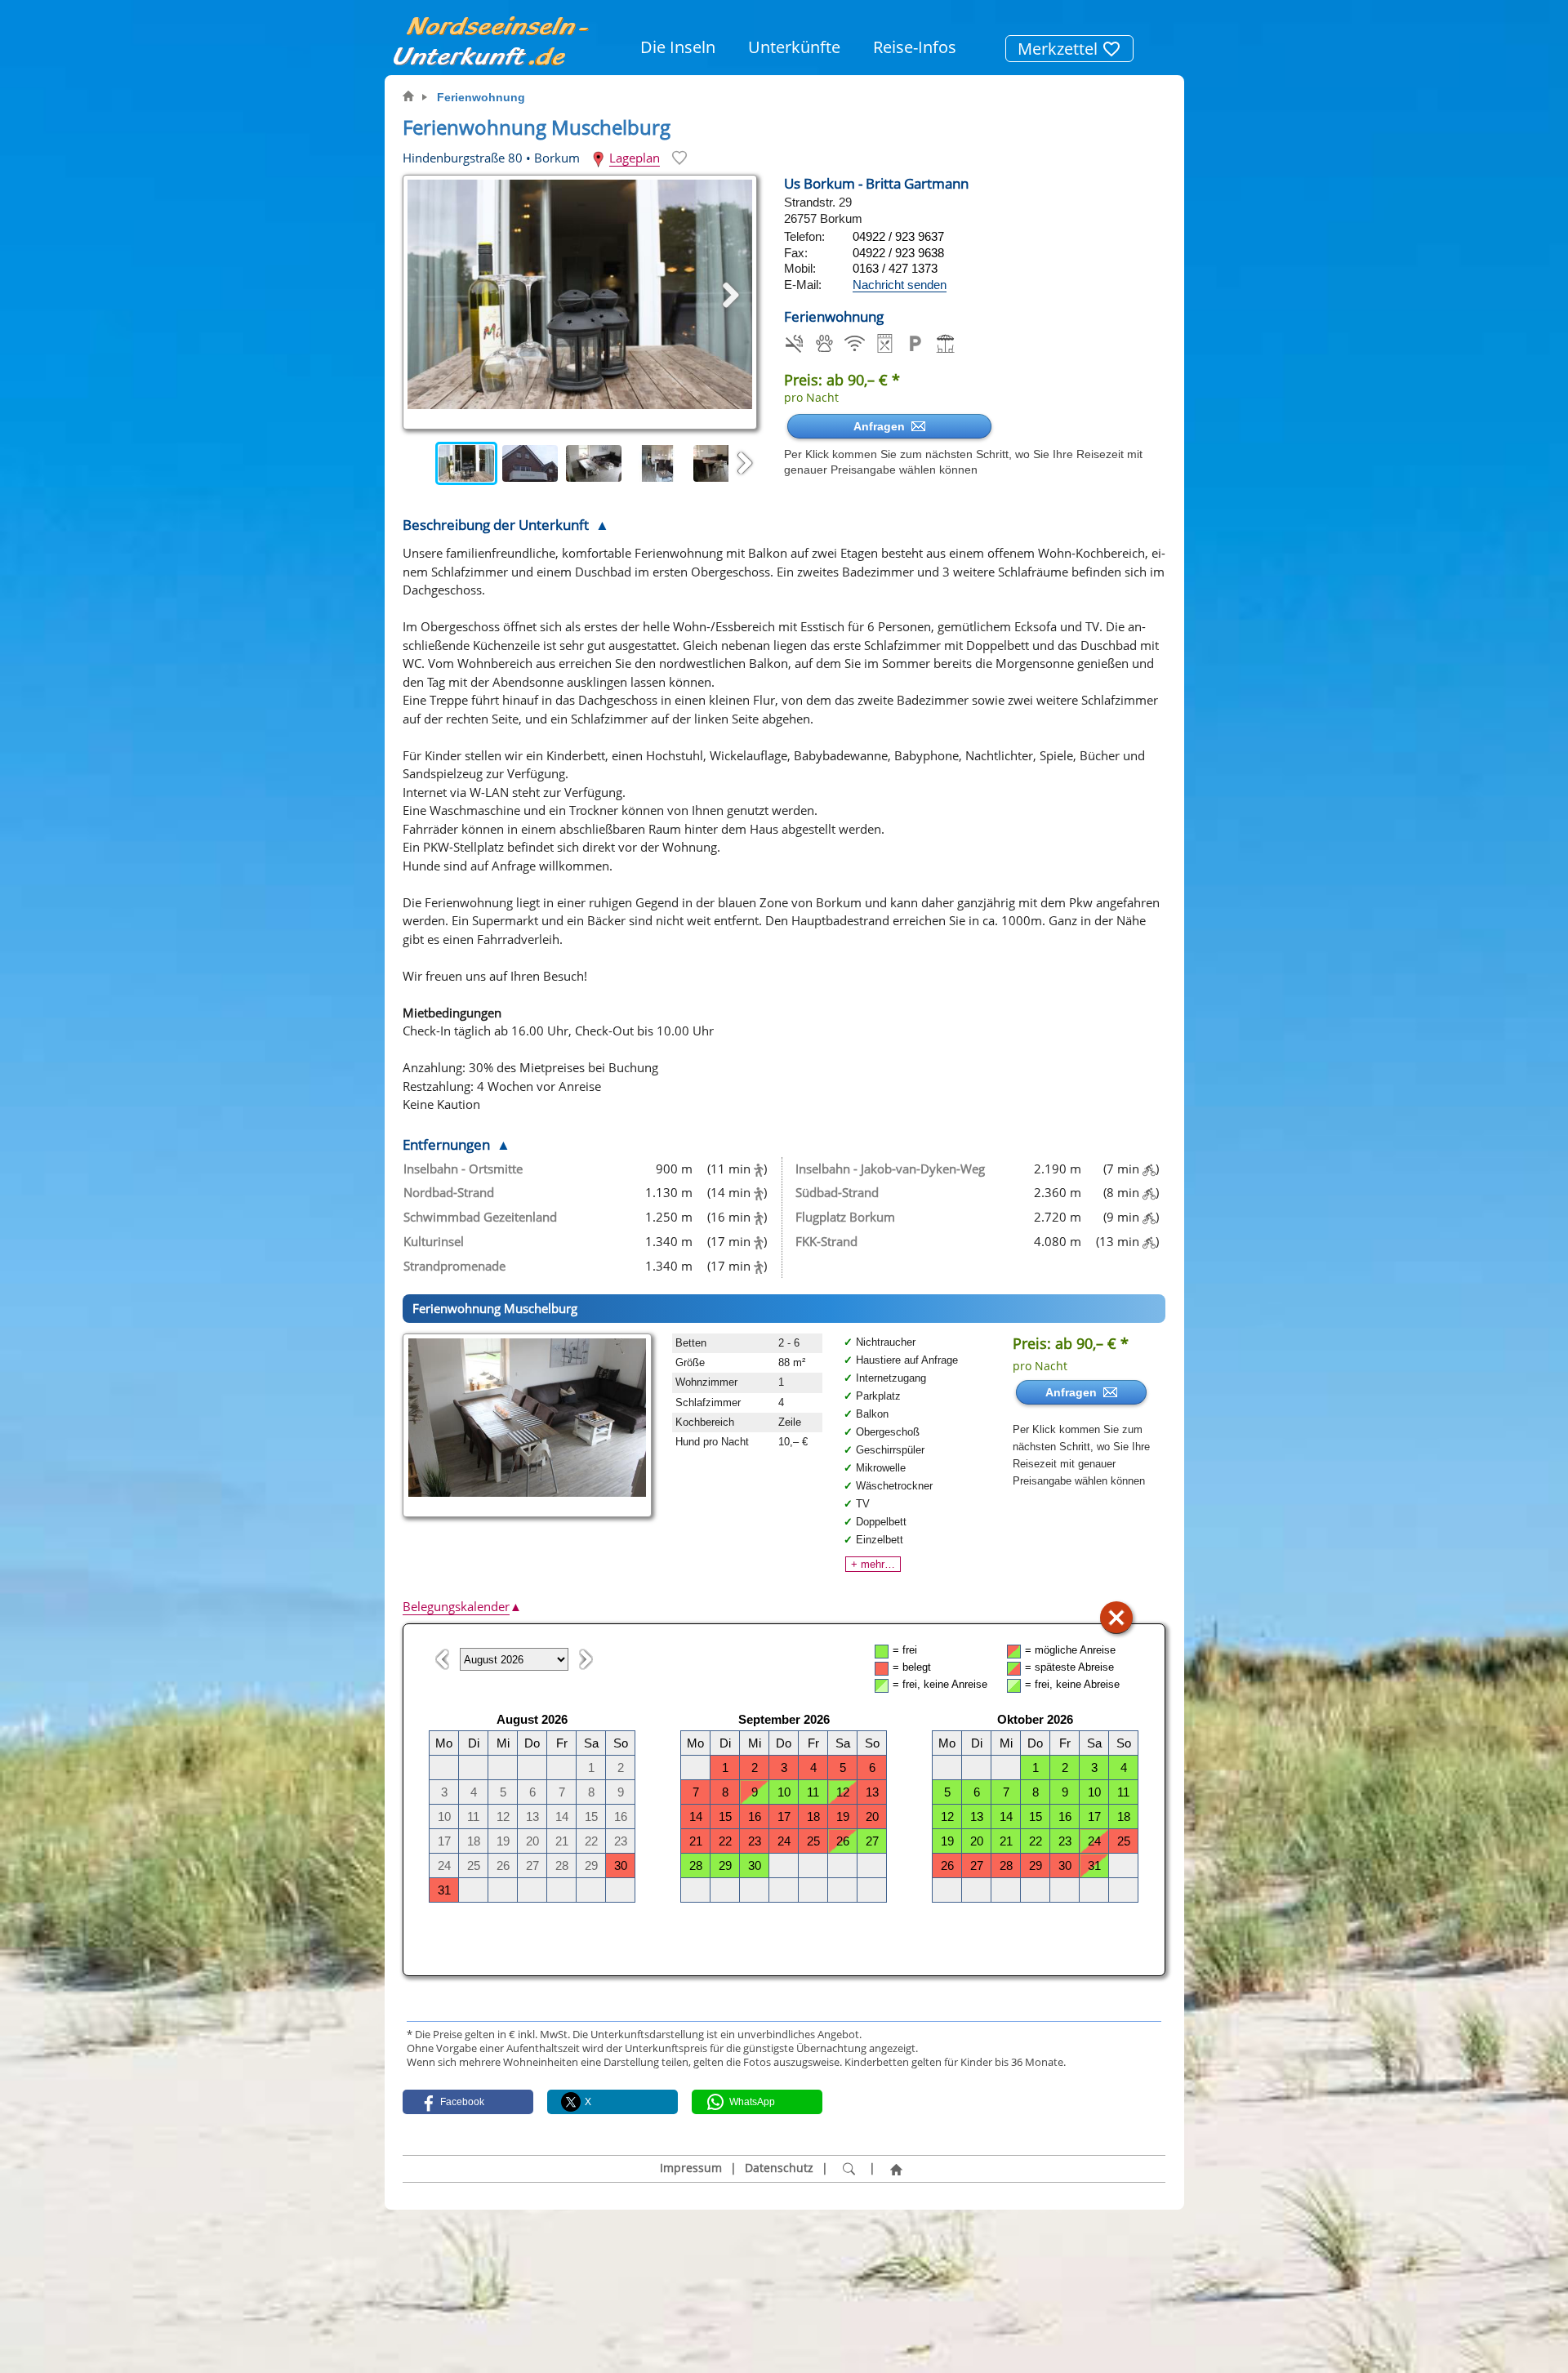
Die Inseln (678, 47)
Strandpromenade (454, 1266)
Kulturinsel (434, 1241)
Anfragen (882, 426)
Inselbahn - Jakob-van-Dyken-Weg (890, 1169)
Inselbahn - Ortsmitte (463, 1169)
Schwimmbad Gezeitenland (480, 1217)
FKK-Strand (826, 1241)
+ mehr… (873, 1564)
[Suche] (849, 2169)
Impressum (691, 2168)
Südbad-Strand (837, 1192)
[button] (468, 2102)
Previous (419, 464)
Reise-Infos (915, 47)
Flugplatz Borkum (845, 1217)
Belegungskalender (462, 1606)
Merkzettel (1060, 49)
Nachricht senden (900, 285)
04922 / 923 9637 (898, 236)
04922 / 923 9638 (898, 253)
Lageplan (635, 158)
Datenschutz (779, 2168)
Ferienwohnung (481, 97)
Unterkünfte (794, 47)
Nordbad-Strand (449, 1192)
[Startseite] (896, 2169)
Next (745, 464)
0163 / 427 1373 (895, 268)
